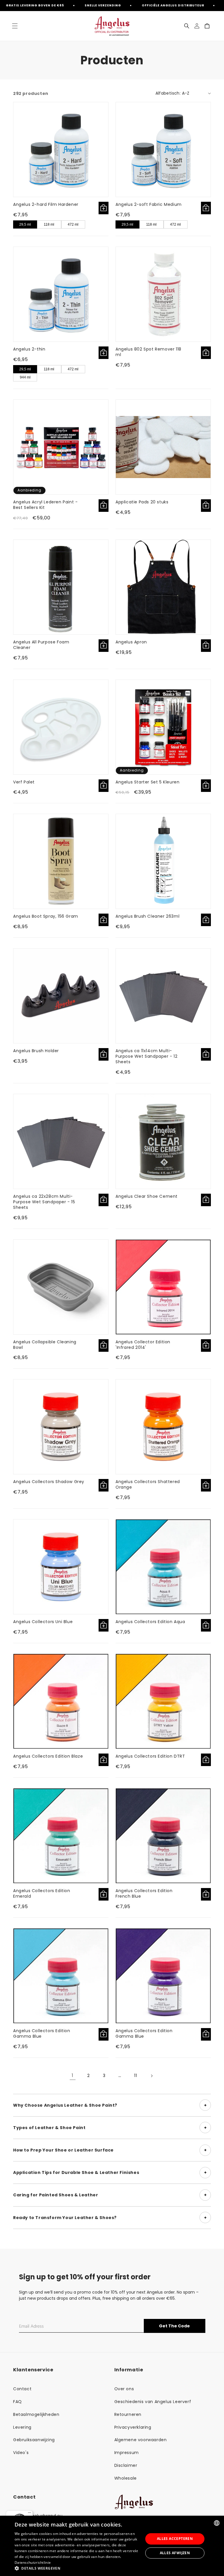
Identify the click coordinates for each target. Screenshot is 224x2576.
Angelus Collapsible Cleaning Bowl (45, 1345)
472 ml (73, 224)
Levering (22, 2427)
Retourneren (128, 2414)
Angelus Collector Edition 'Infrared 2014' (143, 1345)
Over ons (124, 2389)
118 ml (49, 224)
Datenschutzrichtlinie (33, 2562)
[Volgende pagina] (151, 2076)
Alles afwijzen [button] (175, 2553)
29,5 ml (25, 224)
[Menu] (29, 2514)
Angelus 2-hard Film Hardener (46, 204)
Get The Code (174, 2326)
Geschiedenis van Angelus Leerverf (153, 2402)
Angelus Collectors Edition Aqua (150, 1622)
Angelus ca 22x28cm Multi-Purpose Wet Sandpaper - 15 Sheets (44, 1202)
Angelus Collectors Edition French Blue (144, 1893)
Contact (22, 2389)
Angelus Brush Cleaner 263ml (147, 916)
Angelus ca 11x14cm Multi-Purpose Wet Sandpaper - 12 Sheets (147, 1056)
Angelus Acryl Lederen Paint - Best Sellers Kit (45, 505)
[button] (15, 26)
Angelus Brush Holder (36, 1051)
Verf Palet (24, 782)
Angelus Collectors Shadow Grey (49, 1482)
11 (135, 2076)
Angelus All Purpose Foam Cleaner (41, 645)
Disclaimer (126, 2465)
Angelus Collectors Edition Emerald (42, 1893)
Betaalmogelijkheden (36, 2414)
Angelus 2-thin (29, 349)
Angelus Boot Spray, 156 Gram (46, 916)
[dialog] (112, 2546)
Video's (21, 2453)
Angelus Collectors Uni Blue (43, 1622)
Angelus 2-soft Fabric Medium (149, 204)
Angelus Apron (131, 642)
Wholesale (126, 2478)
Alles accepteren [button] (175, 2539)
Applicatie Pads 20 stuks (142, 502)
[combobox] (217, 2523)
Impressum (127, 2453)
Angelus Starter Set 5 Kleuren (147, 782)
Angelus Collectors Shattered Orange (148, 1484)
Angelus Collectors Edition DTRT (150, 1756)
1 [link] (73, 2075)
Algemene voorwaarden (141, 2440)
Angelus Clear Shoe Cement (147, 1196)
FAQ (17, 2402)
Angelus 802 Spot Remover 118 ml (148, 352)
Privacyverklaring (133, 2427)
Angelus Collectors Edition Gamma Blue (42, 2033)
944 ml (25, 377)
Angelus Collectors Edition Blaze (48, 1756)
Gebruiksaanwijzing (34, 2440)
